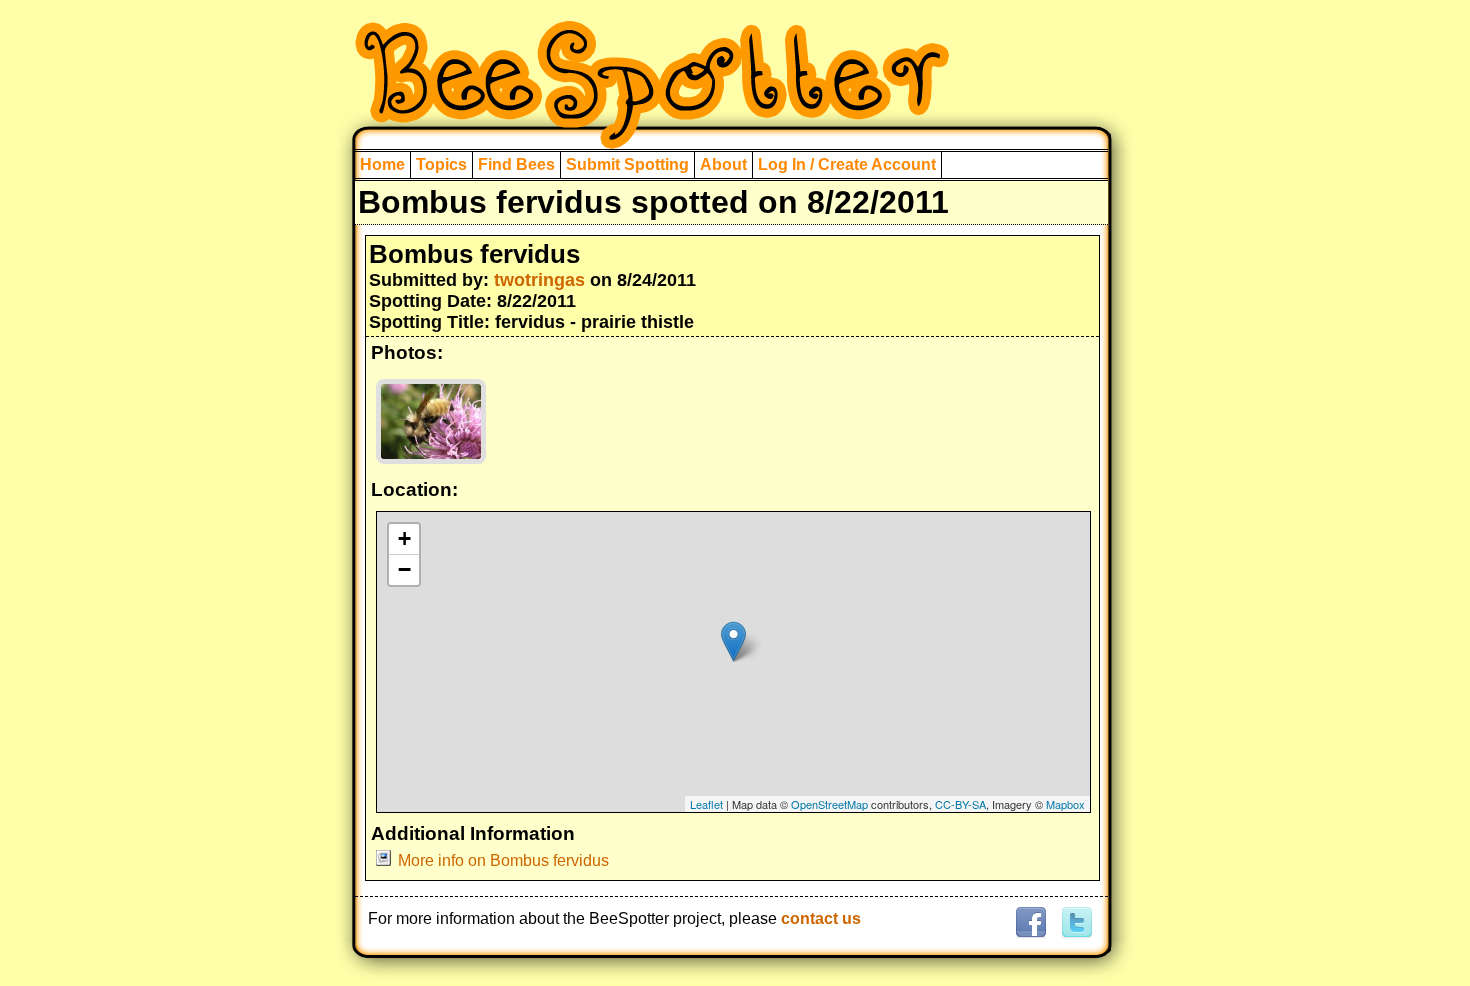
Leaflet (706, 804)
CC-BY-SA (960, 804)
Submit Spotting (627, 164)
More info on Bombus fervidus (503, 860)
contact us (821, 918)
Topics (441, 164)
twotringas (539, 280)
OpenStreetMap (829, 804)
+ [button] (404, 538)
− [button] (404, 569)
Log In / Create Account (847, 164)
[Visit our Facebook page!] (1030, 923)
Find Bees (516, 164)
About (723, 164)
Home (382, 164)
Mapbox (1065, 804)
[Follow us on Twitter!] (1074, 923)
